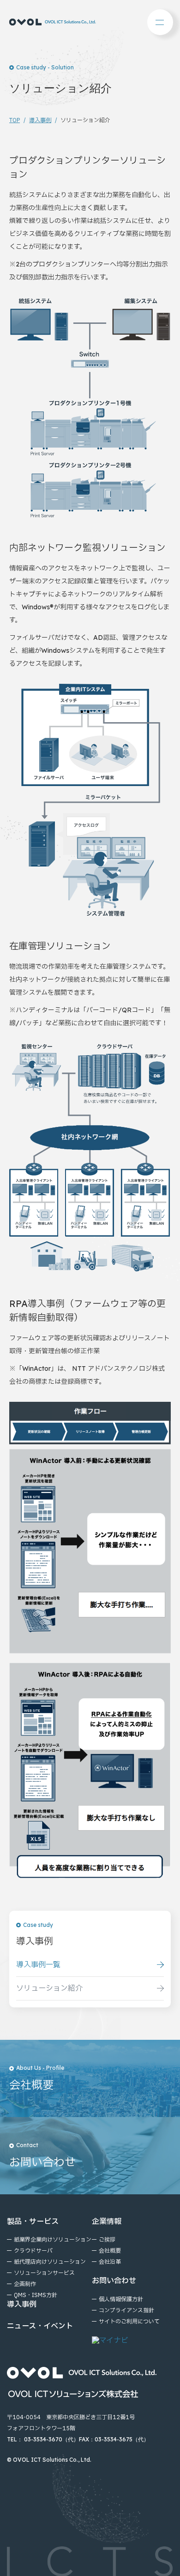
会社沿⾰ (110, 2262)
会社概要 (110, 2251)
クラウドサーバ (33, 2251)
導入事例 (40, 120)
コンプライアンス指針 (126, 2310)
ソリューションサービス (44, 2273)
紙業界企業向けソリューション (53, 2240)
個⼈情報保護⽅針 (121, 2299)
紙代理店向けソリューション (50, 2262)
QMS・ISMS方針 (36, 2295)
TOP (15, 120)
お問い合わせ (114, 2281)
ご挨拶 (107, 2240)
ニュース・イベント (40, 2326)
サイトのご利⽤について (129, 2322)
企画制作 (25, 2284)
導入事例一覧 (38, 1965)
